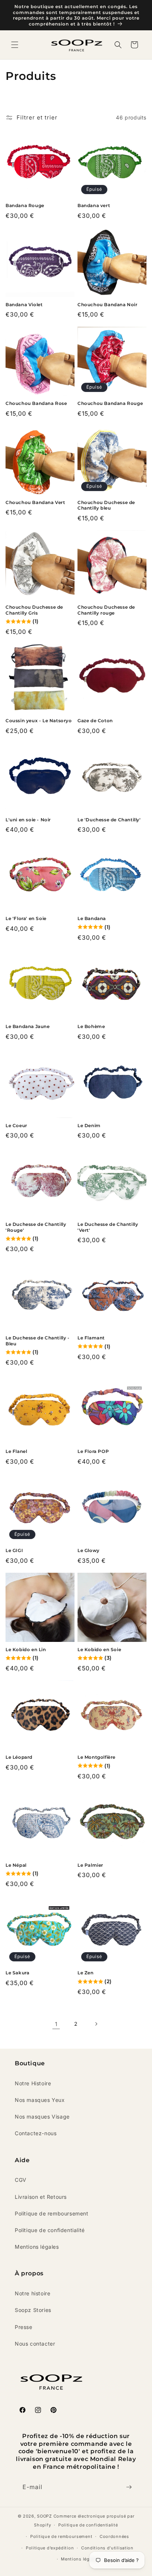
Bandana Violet (24, 305)
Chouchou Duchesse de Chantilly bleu (106, 505)
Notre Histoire (33, 2083)
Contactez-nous (36, 2133)
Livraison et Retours (41, 2197)
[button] (15, 45)
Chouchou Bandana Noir (108, 305)
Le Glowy (89, 1550)
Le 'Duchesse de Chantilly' (109, 820)
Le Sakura (17, 1973)
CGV (21, 2180)
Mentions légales (37, 2247)
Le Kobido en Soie (99, 1649)
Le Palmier (90, 1865)
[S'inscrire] (129, 2487)
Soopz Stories (33, 2310)
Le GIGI (14, 1550)
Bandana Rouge (25, 205)
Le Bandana (92, 918)
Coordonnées (114, 2536)
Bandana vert (94, 205)
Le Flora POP (93, 1451)
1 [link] (56, 2024)
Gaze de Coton (95, 721)
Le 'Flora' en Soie (26, 918)
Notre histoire (32, 2293)
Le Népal (16, 1865)
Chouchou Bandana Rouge (110, 403)
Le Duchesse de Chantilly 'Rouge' (36, 1227)
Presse (24, 2327)
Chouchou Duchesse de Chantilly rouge (106, 610)
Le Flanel (16, 1451)
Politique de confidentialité (50, 2230)
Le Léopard (19, 1757)
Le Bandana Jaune (28, 1026)
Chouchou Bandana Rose (36, 403)
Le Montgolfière (96, 1757)
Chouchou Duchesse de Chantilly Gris (34, 610)
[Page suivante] (96, 2024)
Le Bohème (91, 1026)
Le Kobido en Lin (26, 1649)
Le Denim (89, 1125)
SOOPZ (44, 2516)
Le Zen (86, 1973)
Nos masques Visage (42, 2117)
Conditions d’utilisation (107, 2548)
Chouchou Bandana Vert (35, 502)
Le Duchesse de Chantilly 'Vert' (108, 1227)
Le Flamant (91, 1338)
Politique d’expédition (50, 2548)
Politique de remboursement (52, 2213)
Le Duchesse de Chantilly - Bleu (38, 1341)
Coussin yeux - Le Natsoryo (39, 721)
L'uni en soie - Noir (28, 820)
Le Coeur (16, 1125)
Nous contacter (35, 2344)
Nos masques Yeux (40, 2100)
